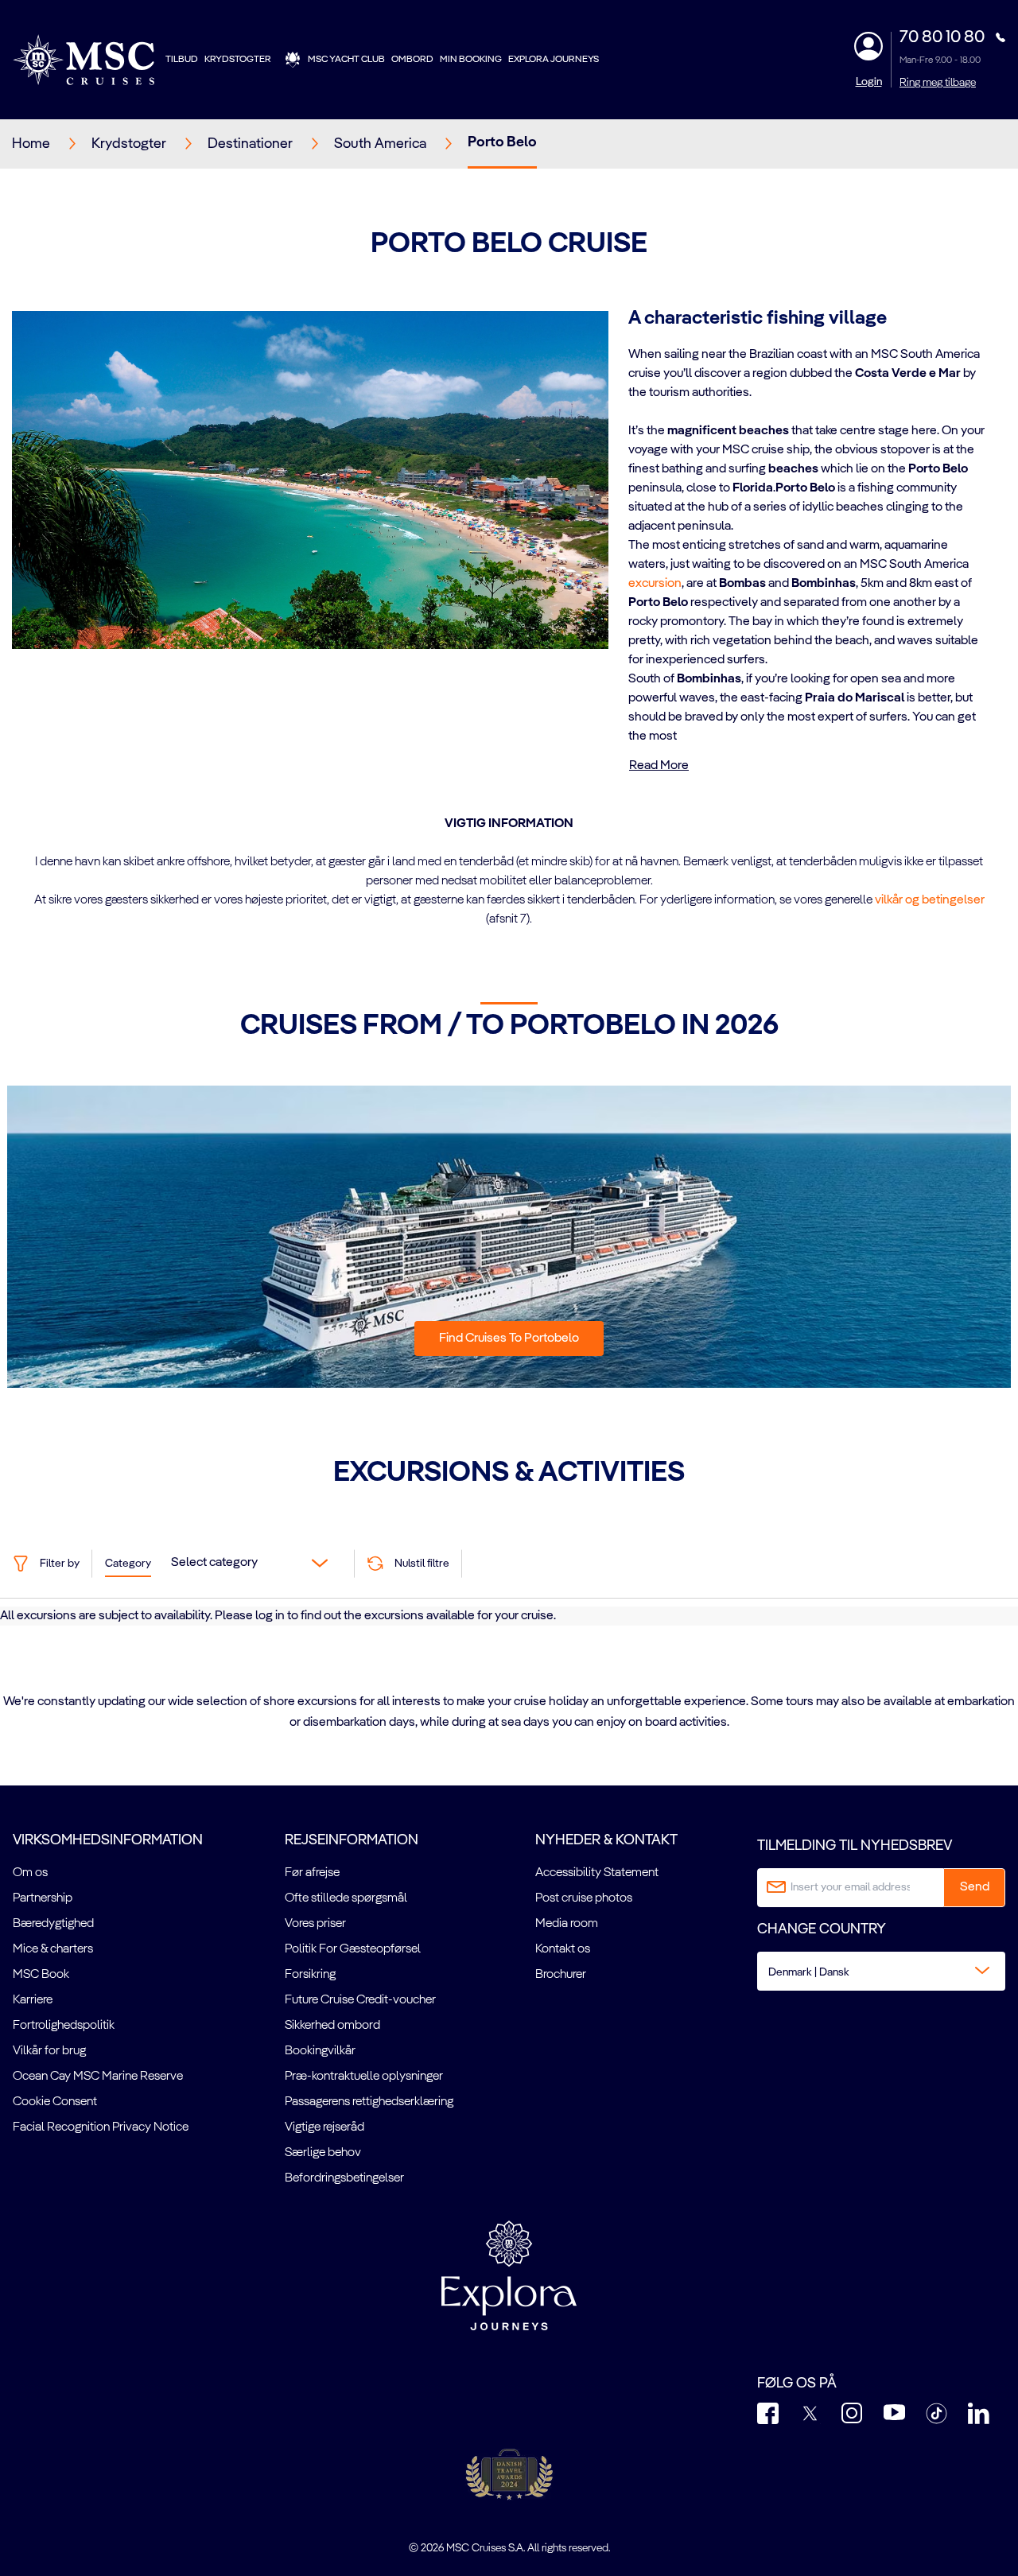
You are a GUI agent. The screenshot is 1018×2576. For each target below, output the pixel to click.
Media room (567, 1924)
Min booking (471, 60)
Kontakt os (563, 1949)
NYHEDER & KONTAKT (606, 1840)
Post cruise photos (584, 1898)
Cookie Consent (55, 2102)
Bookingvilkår (320, 2051)
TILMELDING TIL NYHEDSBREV (855, 1846)
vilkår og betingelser (930, 900)
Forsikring (310, 1975)
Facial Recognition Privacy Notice (101, 2127)
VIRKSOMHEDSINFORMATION (108, 1840)
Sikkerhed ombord (332, 2026)
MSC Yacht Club (346, 60)
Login (869, 82)
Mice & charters (53, 1949)
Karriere (33, 2000)
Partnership (43, 1898)
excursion (655, 584)
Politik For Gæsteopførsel (353, 1949)
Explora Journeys (554, 60)
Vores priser (315, 1924)
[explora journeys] (509, 2275)
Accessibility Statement (597, 1873)
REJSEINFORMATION (352, 1840)
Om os (30, 1873)
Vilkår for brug (49, 2051)
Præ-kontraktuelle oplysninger (364, 2077)
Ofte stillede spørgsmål (346, 1898)
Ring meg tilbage (938, 83)
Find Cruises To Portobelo (509, 1339)
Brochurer (561, 1975)
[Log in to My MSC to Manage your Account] (868, 46)
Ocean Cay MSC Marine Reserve (98, 2077)
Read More (659, 766)
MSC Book (41, 1975)
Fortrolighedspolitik (64, 2026)
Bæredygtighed (53, 1924)
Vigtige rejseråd (324, 2127)
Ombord (412, 60)
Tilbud (182, 60)
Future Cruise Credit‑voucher (360, 2000)
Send (975, 1887)
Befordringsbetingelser (344, 2178)
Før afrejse (312, 1873)
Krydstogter (238, 60)
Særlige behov (323, 2153)
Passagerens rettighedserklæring (369, 2102)
